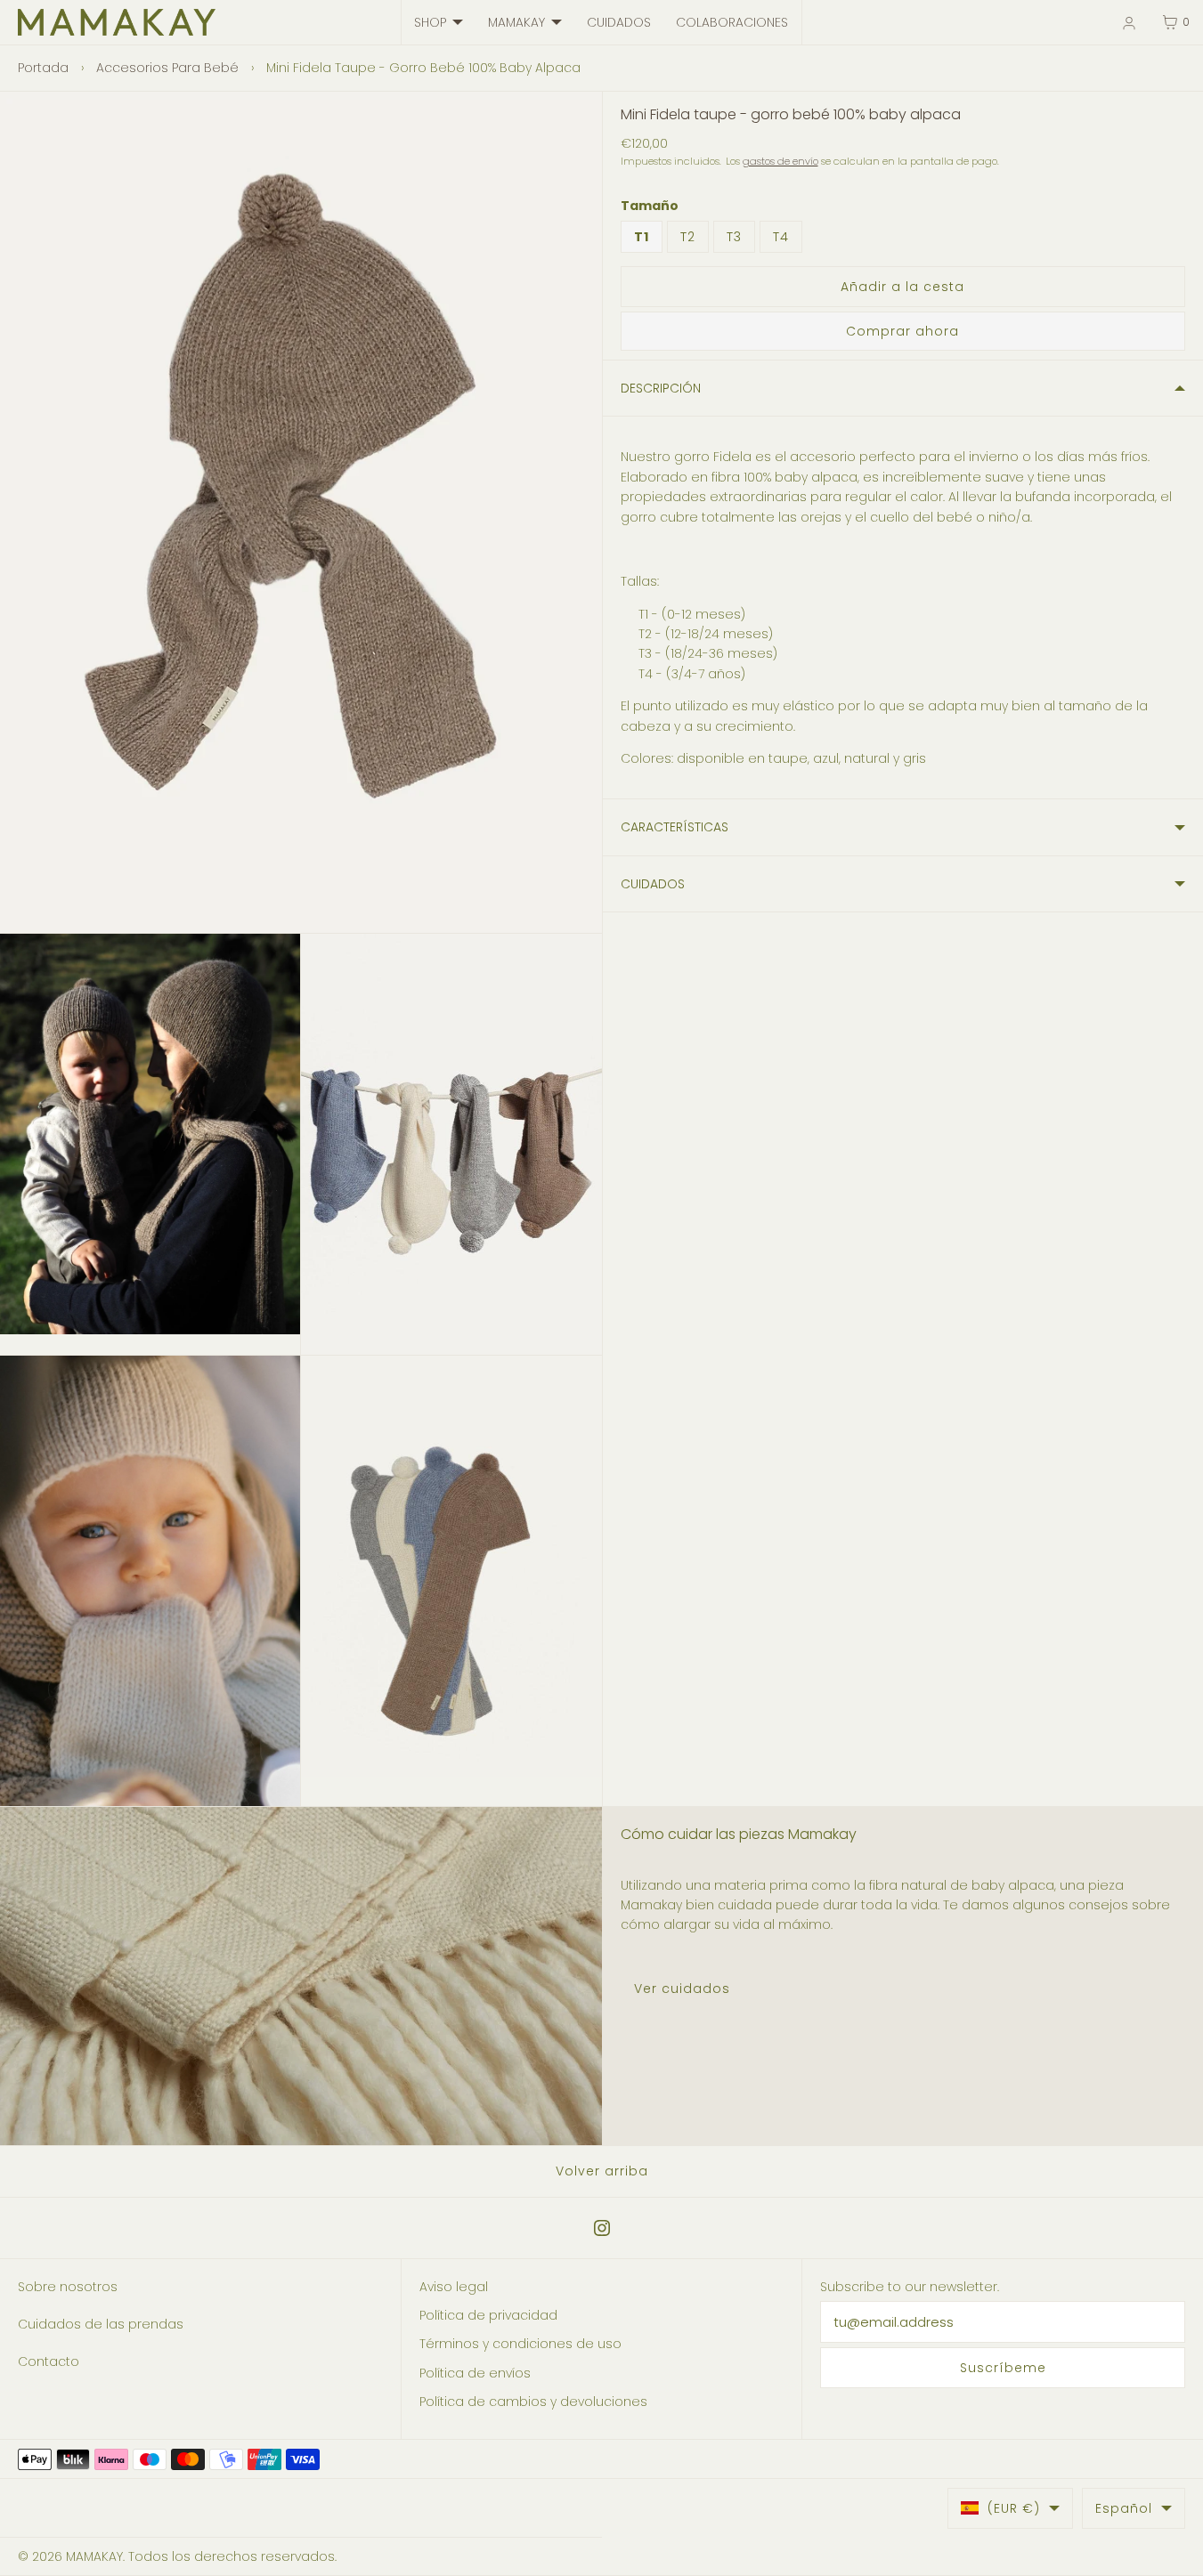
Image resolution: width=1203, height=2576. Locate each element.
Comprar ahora (902, 331)
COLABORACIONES (732, 22)
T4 (781, 237)
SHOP (430, 22)
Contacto (49, 2361)
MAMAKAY (516, 22)
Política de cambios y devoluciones (533, 2402)
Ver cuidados (682, 1989)
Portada (43, 68)
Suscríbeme (1003, 2368)
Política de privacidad (488, 2315)
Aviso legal (454, 2287)
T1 (642, 237)
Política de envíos (475, 2373)
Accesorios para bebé (167, 68)
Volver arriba (602, 2171)
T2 (688, 237)
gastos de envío (780, 161)
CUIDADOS (619, 22)
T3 (734, 237)
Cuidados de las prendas (101, 2324)
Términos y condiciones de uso (520, 2344)
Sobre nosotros (68, 2287)
